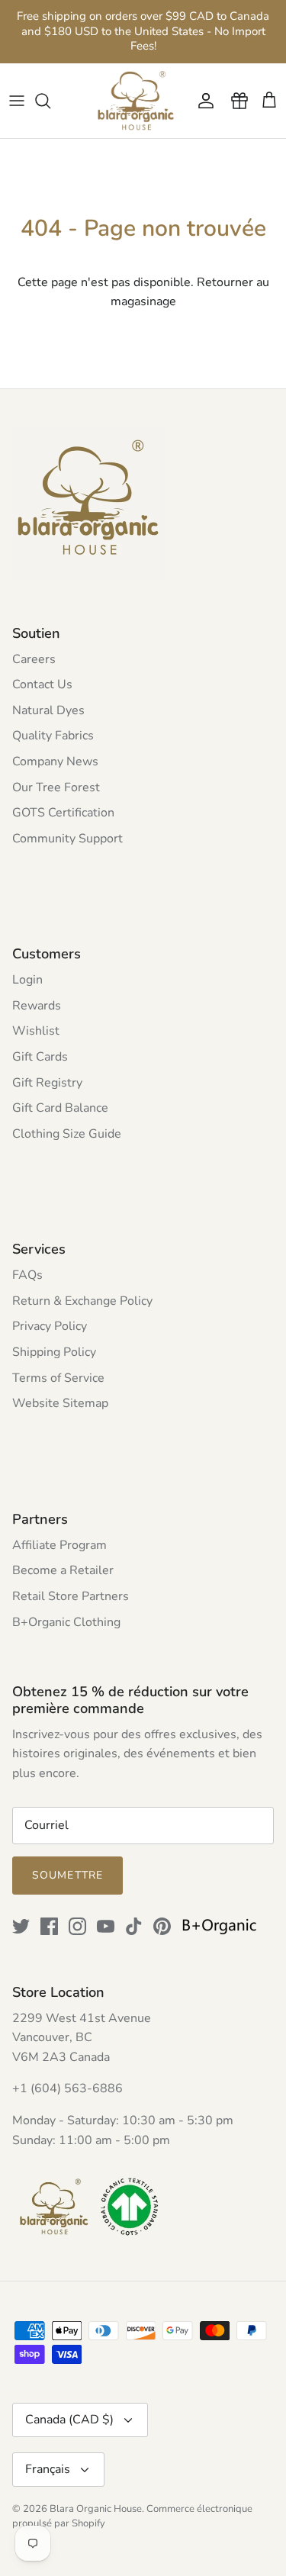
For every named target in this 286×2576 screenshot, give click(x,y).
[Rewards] (236, 101)
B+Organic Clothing (66, 1622)
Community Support (67, 839)
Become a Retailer (63, 1570)
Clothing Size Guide (67, 1134)
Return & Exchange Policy (82, 1301)
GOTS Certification (63, 813)
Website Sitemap (60, 1403)
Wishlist (36, 1031)
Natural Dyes (48, 710)
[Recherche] (50, 101)
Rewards (37, 1006)
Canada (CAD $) (69, 2420)
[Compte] (202, 101)
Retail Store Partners (71, 1596)
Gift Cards (40, 1057)
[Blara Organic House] (136, 101)
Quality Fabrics (53, 736)
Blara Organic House (96, 2509)
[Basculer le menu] (17, 101)
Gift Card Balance (60, 1108)
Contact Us (42, 684)
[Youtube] (106, 1926)
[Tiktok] (134, 1926)
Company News (55, 762)
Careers (34, 659)
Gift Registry (47, 1083)
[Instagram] (77, 1926)
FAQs (27, 1275)
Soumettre (67, 1875)
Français (48, 2469)
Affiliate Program (59, 1545)
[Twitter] (21, 1926)
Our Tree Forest (56, 787)
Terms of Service (58, 1378)
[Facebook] (49, 1926)
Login (27, 980)
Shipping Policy (54, 1352)
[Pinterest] (162, 1926)
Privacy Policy (50, 1326)
